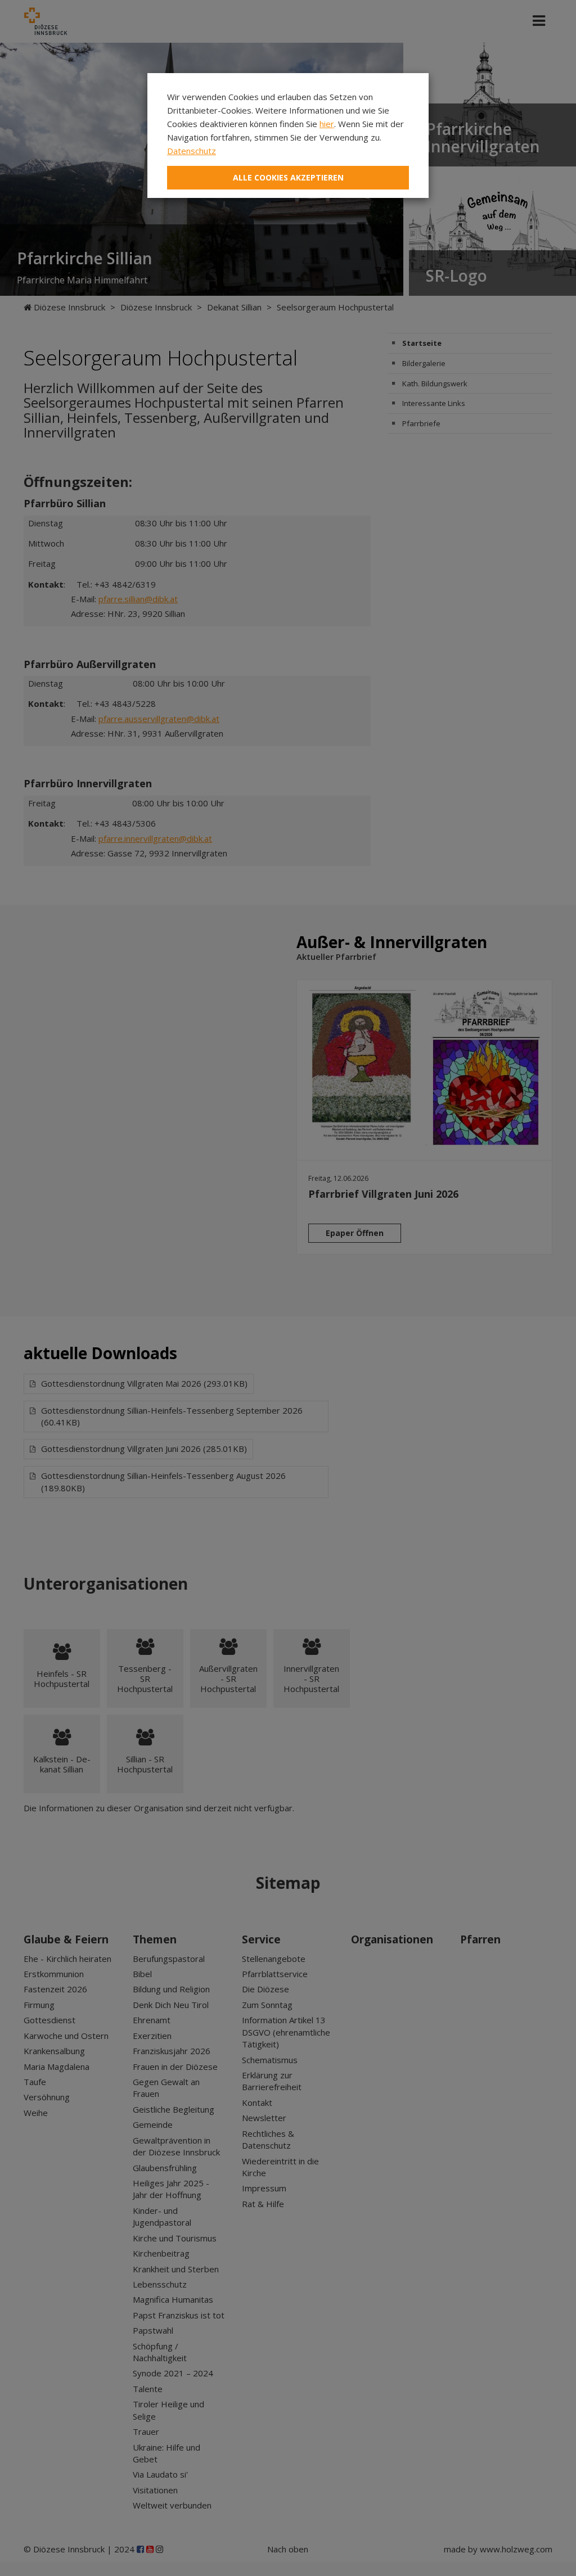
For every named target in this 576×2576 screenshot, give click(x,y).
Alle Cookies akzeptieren (288, 177)
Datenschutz (192, 151)
